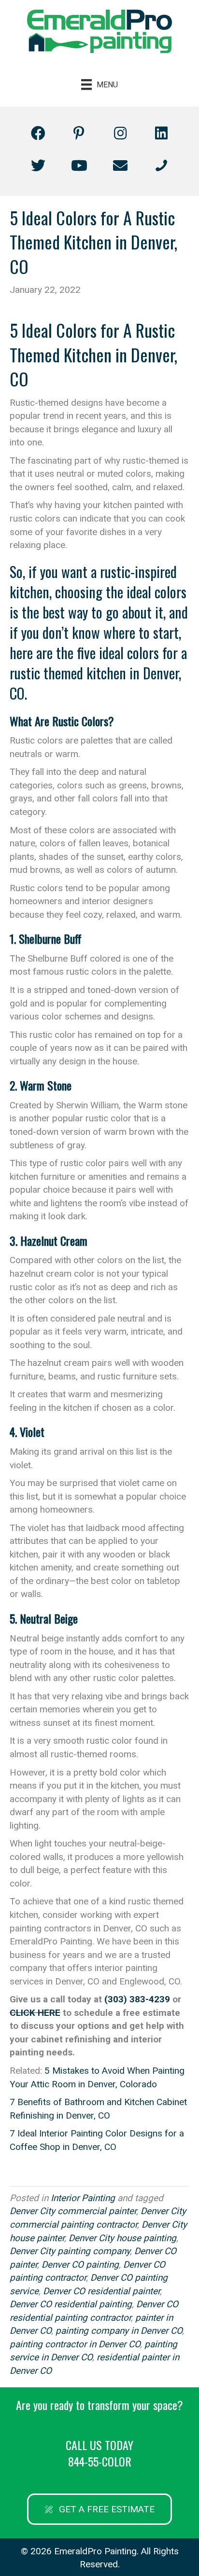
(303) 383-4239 (137, 1999)
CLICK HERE (35, 2013)
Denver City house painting (122, 2238)
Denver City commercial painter (73, 2211)
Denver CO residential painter (101, 2291)
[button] (38, 133)
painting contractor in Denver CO (75, 2344)
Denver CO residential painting (71, 2304)
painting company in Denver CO (119, 2331)
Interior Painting (83, 2198)
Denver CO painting (80, 2265)
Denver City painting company (70, 2251)
